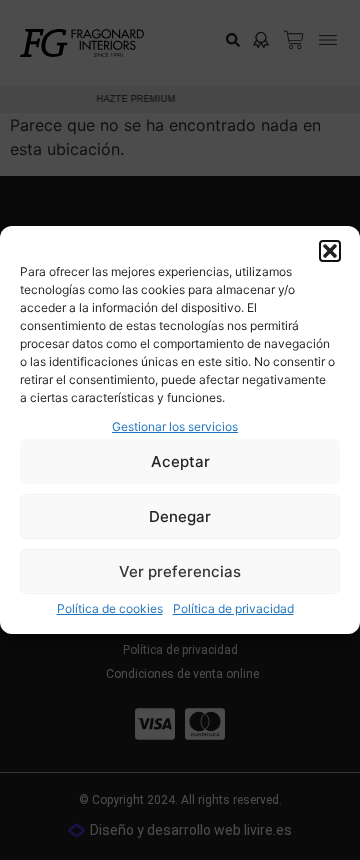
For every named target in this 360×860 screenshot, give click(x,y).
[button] (330, 251)
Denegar (180, 516)
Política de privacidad (233, 608)
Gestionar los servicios (175, 426)
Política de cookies (110, 608)
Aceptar (180, 461)
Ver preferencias (180, 571)
